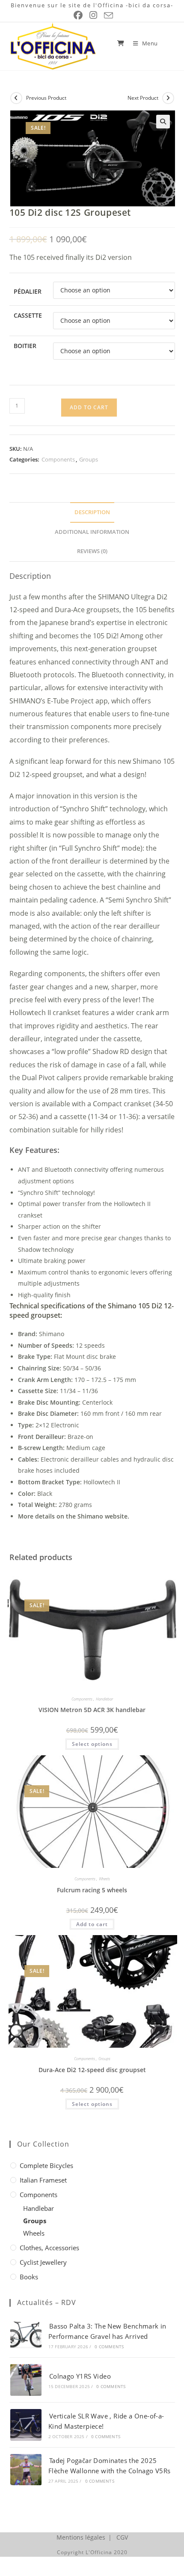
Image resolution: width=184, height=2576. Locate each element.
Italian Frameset (43, 2180)
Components (58, 459)
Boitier (25, 346)
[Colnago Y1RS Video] (26, 2380)
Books (29, 2277)
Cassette (28, 315)
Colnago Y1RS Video (80, 2376)
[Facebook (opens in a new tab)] (78, 15)
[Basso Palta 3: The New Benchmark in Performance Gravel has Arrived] (26, 2335)
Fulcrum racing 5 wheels (92, 1890)
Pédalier (28, 291)
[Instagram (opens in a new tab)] (93, 15)
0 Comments (109, 2347)
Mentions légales (81, 2537)
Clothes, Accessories (49, 2248)
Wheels (104, 1879)
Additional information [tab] (92, 532)
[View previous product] (16, 98)
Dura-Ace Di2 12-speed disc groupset (92, 2070)
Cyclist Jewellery (43, 2262)
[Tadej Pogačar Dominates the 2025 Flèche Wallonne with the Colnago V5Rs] (26, 2470)
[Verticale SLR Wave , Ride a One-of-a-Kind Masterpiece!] (26, 2425)
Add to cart (89, 407)
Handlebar (104, 1699)
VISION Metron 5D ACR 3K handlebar (92, 1710)
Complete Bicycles (46, 2165)
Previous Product (46, 98)
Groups (89, 459)
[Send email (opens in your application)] (107, 15)
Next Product (143, 98)
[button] (163, 122)
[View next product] (168, 98)
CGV (122, 2537)
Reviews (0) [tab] (92, 551)
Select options (92, 1744)
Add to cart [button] (92, 1924)
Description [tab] (92, 512)
